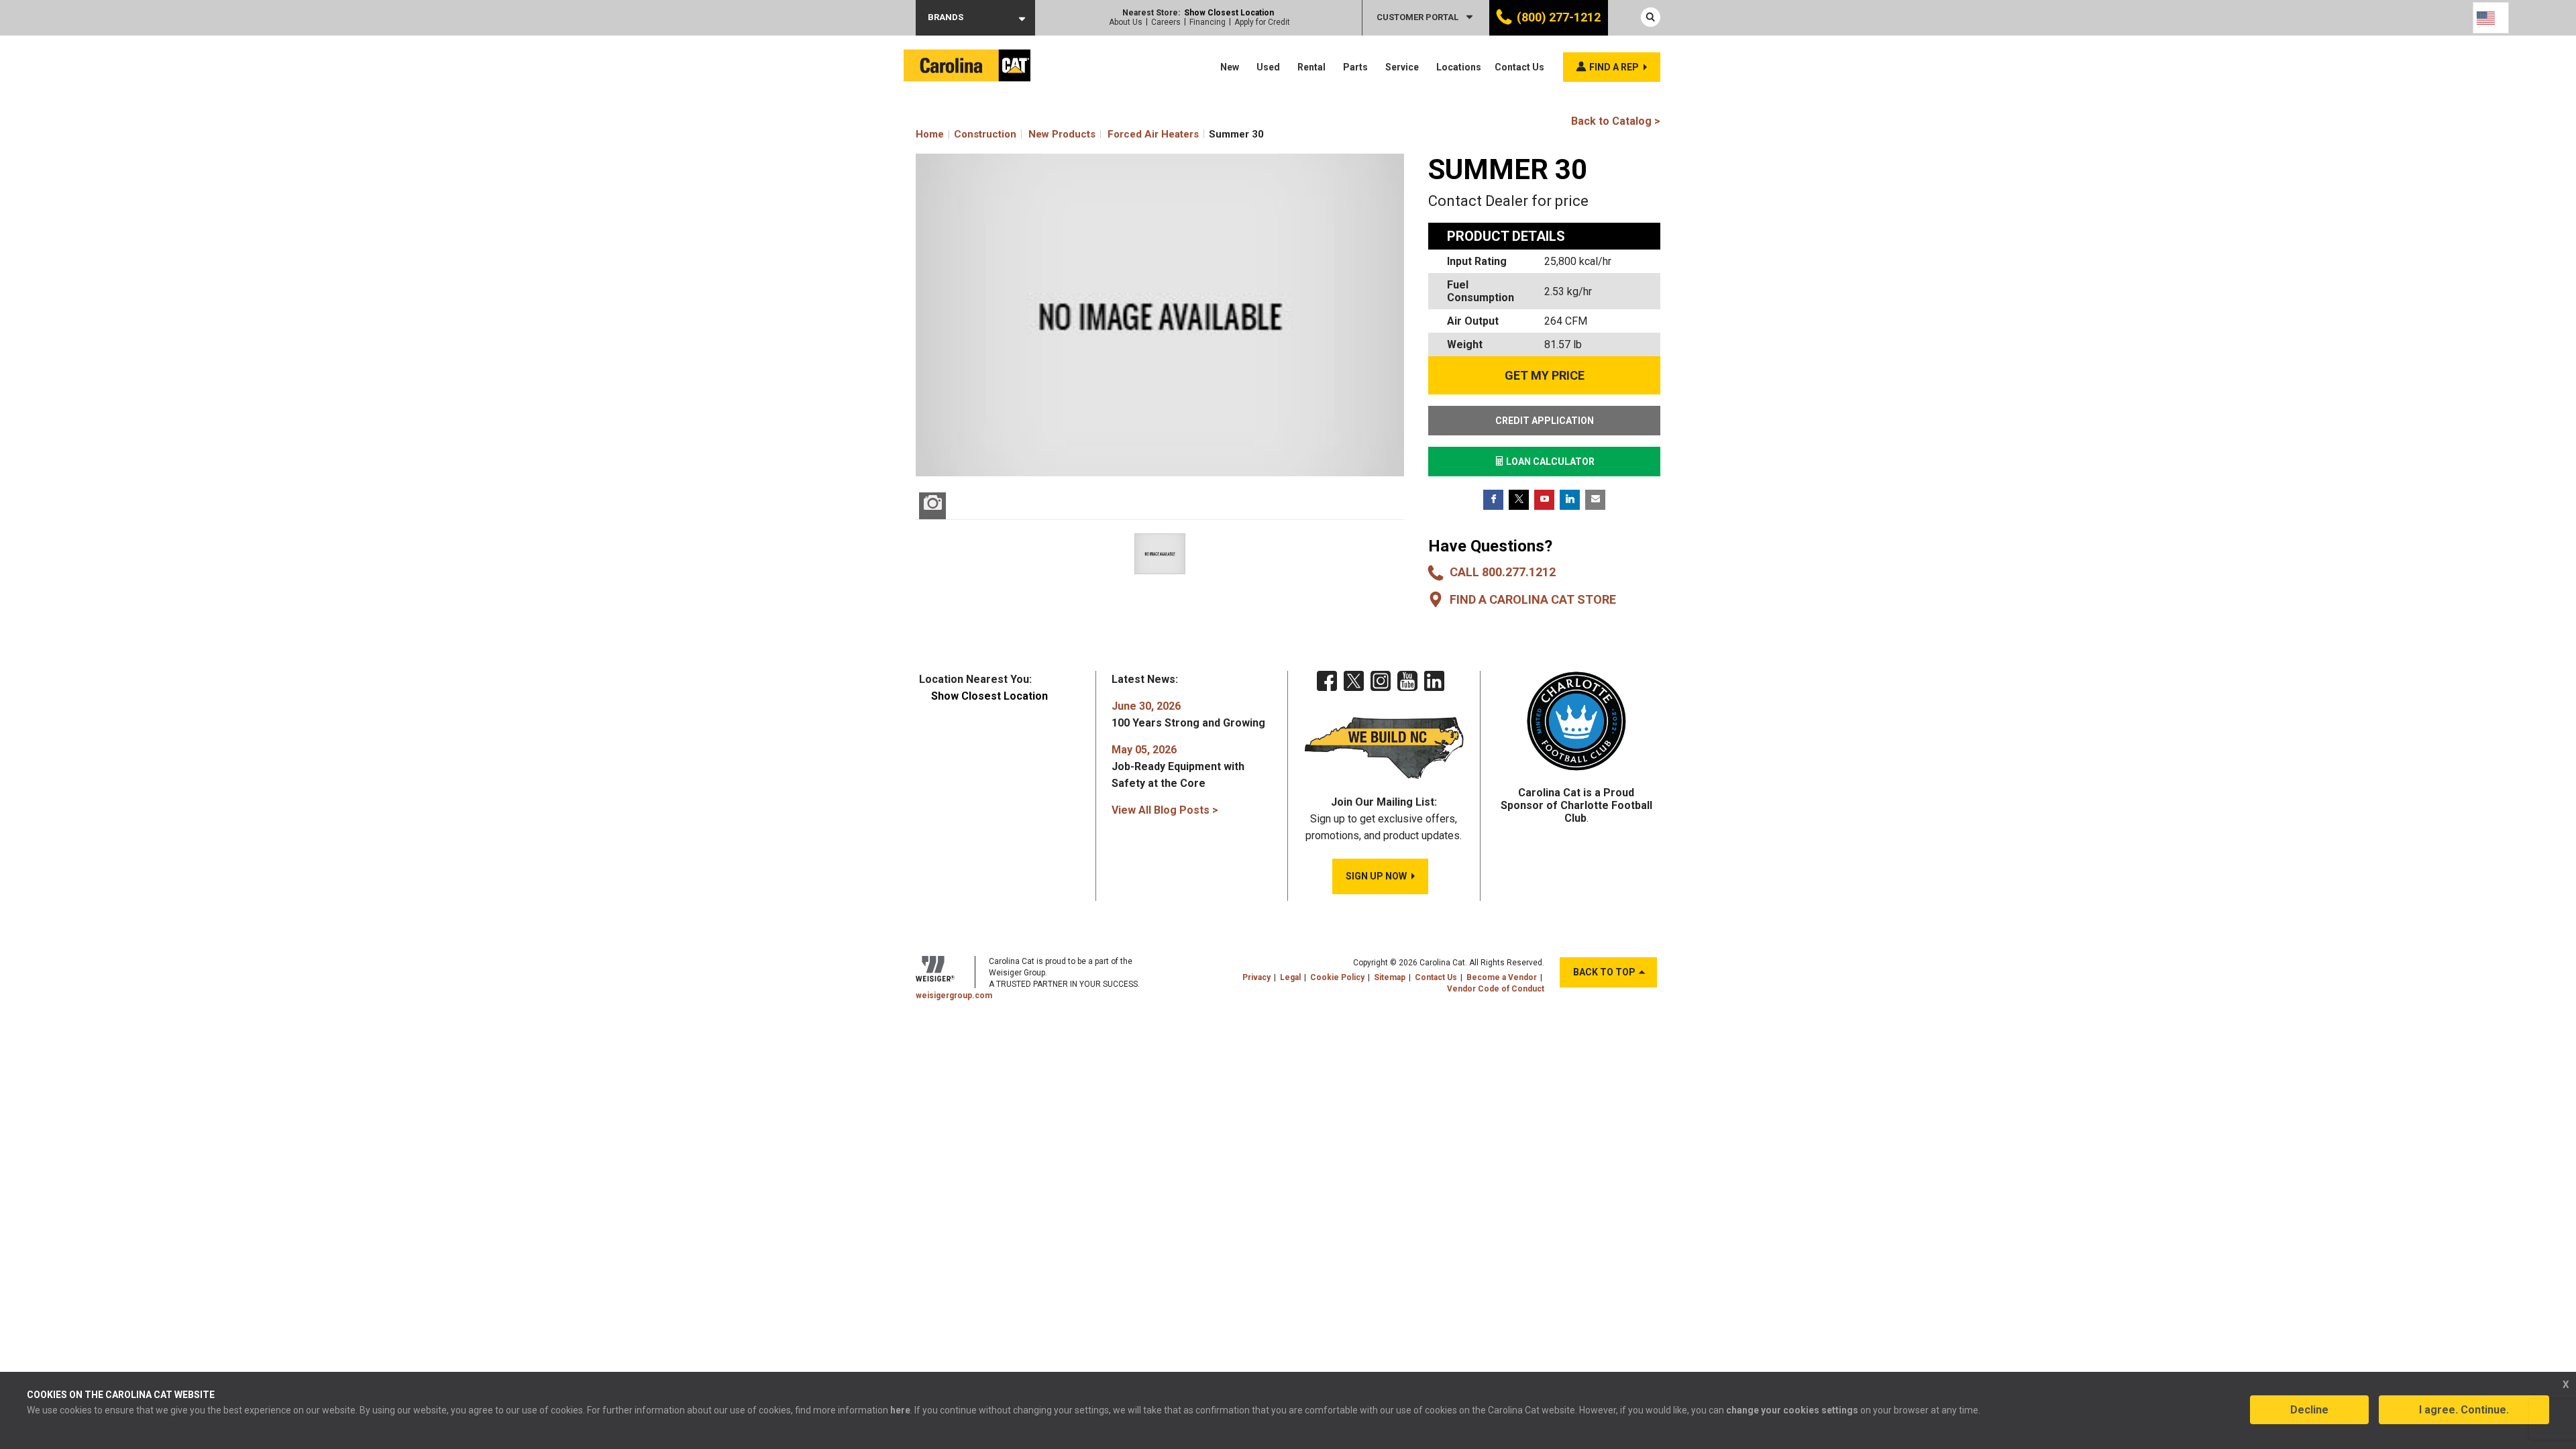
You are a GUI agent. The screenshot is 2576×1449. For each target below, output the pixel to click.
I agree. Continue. (2464, 1410)
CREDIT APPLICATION (1545, 421)
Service (1402, 67)
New (1230, 67)
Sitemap (1390, 977)
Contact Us (1519, 67)
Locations (1459, 67)
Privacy (1256, 977)
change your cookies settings (1792, 1410)
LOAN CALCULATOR (1549, 462)
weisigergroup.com (954, 996)
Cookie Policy (1337, 977)
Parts (1355, 67)
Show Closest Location (1229, 13)
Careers (1166, 22)
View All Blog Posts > (1165, 810)
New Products (1062, 134)
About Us (1126, 22)
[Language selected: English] (2491, 18)
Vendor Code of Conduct (1496, 989)
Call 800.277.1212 (1503, 572)
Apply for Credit (1262, 22)
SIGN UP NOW (1376, 876)
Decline (2309, 1410)
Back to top (1604, 972)
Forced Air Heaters (1153, 134)
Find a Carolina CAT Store (1533, 599)
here (900, 1410)
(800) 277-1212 (1559, 17)
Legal (1290, 977)
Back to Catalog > (1616, 121)
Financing (1207, 22)
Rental (1311, 67)
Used (1268, 67)
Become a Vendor (1502, 977)
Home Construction (966, 134)
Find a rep (1614, 67)
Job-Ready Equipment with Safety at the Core (1178, 766)
